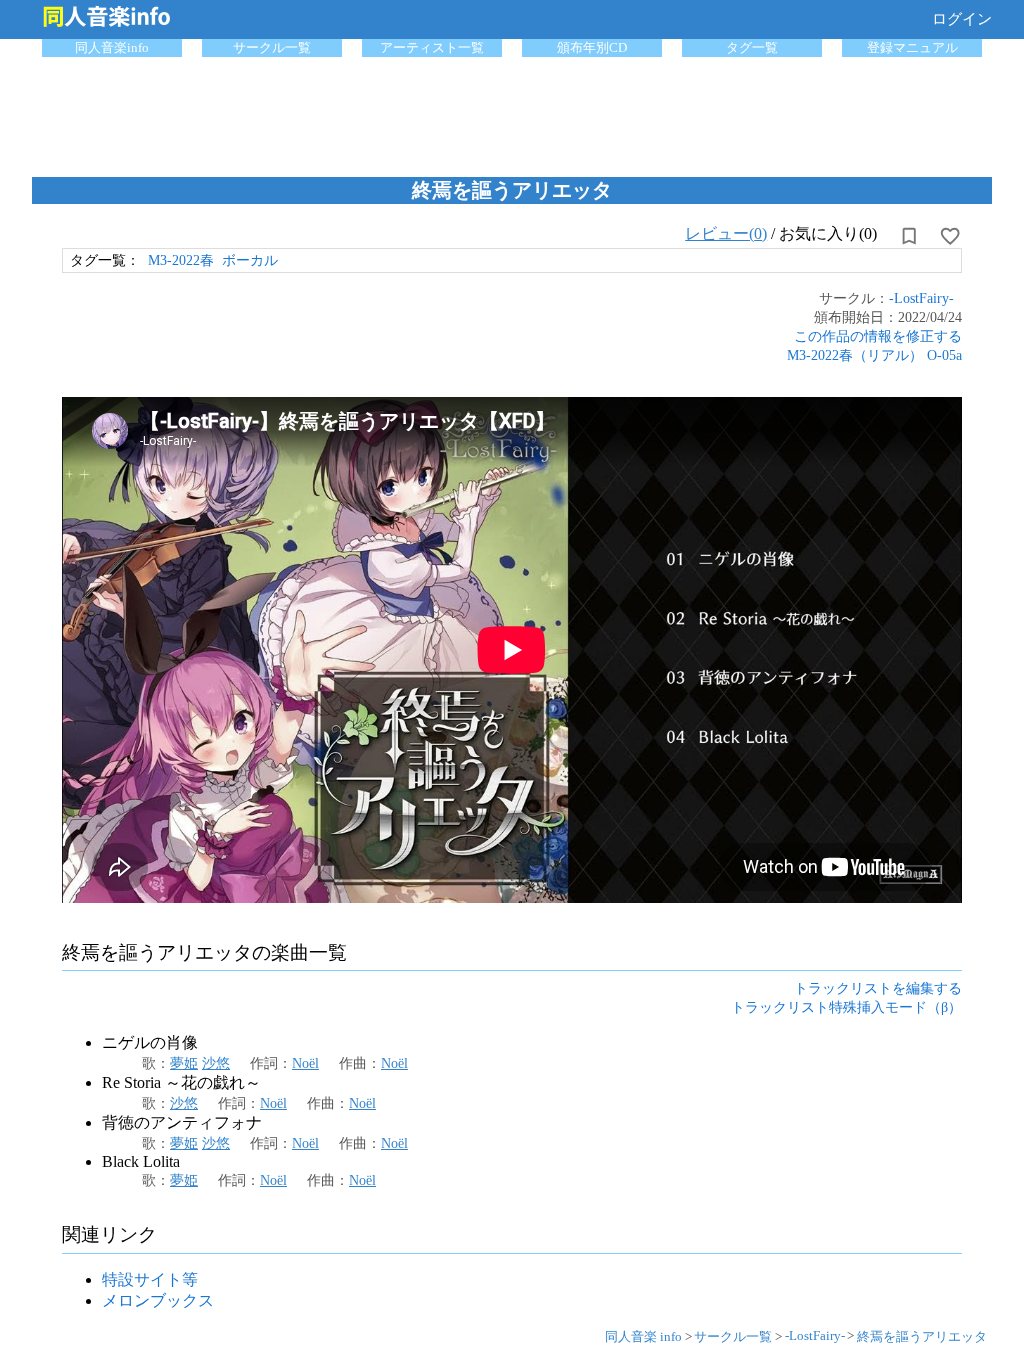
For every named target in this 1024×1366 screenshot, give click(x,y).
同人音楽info (112, 47)
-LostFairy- (921, 298)
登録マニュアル (912, 47)
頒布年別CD (592, 47)
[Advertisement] (512, 112)
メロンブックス (158, 1300)
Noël (305, 1063)
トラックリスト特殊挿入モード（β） (846, 1007)
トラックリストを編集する (878, 988)
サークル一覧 (272, 47)
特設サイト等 (150, 1279)
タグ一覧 (752, 47)
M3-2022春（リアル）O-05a (874, 355)
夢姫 (184, 1063)
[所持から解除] (909, 236)
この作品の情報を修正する (878, 336)
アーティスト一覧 (432, 47)
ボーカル (250, 260)
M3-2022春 (181, 260)
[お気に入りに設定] (950, 236)
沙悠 (216, 1063)
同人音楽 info (643, 1336)
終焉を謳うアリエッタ (922, 1336)
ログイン (962, 19)
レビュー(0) (726, 233)
